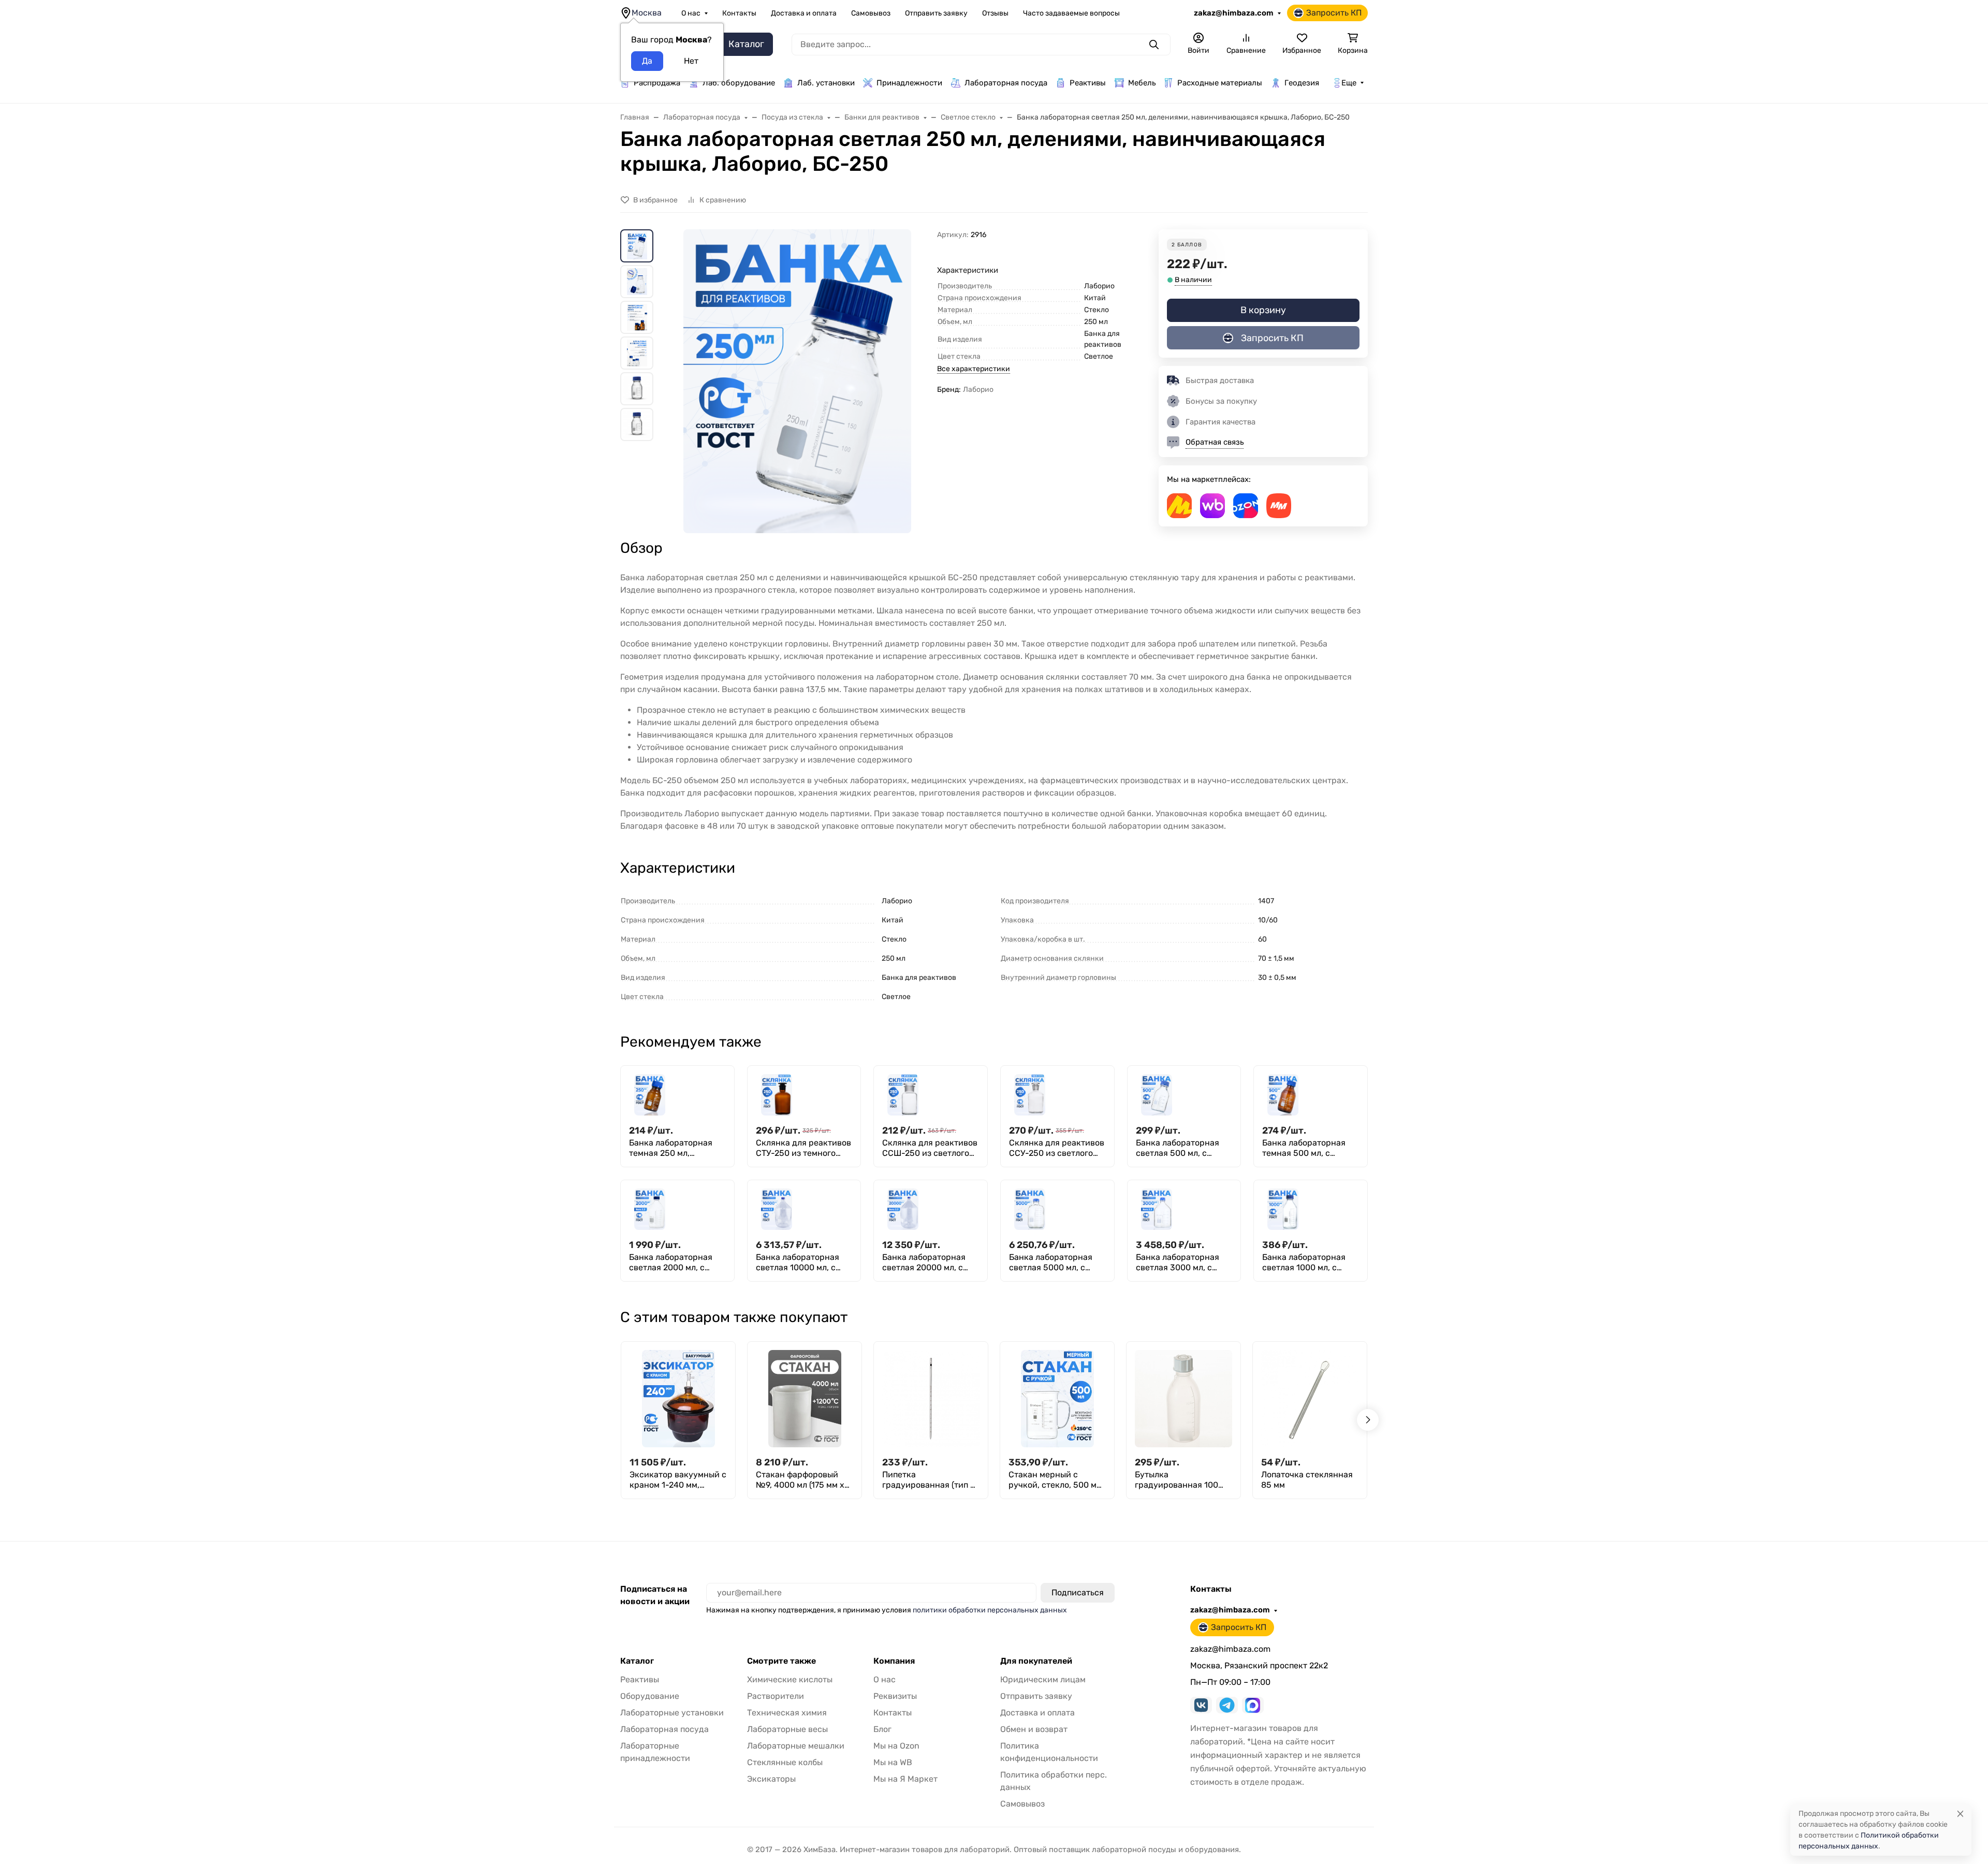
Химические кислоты (790, 1679)
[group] (797, 381)
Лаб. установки (826, 83)
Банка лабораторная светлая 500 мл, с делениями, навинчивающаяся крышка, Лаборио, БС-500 (1178, 1148)
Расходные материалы (1220, 83)
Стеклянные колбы (785, 1762)
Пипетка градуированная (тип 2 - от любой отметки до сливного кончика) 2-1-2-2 (929, 1480)
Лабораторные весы (787, 1729)
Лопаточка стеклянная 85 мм (1307, 1480)
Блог (882, 1729)
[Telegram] (1227, 1705)
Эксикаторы (771, 1779)
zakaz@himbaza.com (1234, 13)
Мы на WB (893, 1762)
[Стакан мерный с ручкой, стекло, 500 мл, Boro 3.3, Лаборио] (1057, 1399)
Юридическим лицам (1043, 1679)
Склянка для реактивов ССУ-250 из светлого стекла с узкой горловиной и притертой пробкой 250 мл (1057, 1148)
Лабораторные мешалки (796, 1746)
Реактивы (1088, 83)
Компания (894, 1661)
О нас (691, 13)
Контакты (739, 13)
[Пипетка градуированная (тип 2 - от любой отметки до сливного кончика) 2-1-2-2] (931, 1399)
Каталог (637, 1661)
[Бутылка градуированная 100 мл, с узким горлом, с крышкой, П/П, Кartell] (1183, 1399)
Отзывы (995, 13)
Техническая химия (787, 1713)
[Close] (1960, 1814)
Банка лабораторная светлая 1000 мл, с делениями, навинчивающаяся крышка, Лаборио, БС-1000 (1304, 1263)
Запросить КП (1334, 13)
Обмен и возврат (1034, 1729)
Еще (1349, 83)
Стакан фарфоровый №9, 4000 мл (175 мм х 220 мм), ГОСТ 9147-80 (800, 1480)
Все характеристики (974, 369)
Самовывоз (871, 13)
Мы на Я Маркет (905, 1779)
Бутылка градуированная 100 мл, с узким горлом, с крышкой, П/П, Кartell (1178, 1480)
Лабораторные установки (672, 1713)
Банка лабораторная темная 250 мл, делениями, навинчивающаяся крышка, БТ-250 (671, 1148)
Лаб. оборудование (739, 83)
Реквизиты (895, 1696)
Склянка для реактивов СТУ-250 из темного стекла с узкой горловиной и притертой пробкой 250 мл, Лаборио (804, 1148)
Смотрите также (781, 1661)
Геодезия (1302, 83)
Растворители (776, 1696)
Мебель (1142, 83)
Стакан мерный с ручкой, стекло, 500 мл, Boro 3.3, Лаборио (1056, 1480)
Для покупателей (1036, 1661)
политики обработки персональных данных (990, 1610)
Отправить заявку (936, 13)
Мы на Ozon (896, 1746)
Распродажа (657, 83)
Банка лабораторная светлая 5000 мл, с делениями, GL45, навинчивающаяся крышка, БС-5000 (1051, 1263)
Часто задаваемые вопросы (1071, 13)
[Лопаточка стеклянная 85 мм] (1310, 1399)
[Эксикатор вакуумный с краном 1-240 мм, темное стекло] (678, 1399)
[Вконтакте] (1201, 1705)
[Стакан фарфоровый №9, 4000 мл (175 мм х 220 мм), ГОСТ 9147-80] (805, 1399)
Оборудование (650, 1696)
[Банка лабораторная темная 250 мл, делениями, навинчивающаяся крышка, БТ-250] (650, 1095)
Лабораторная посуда (1006, 83)
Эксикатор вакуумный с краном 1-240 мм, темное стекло (678, 1480)
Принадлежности (909, 83)
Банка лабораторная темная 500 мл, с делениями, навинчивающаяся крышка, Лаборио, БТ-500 (1304, 1148)
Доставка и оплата (804, 13)
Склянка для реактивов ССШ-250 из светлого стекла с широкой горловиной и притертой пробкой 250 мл (930, 1148)
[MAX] (1253, 1705)
